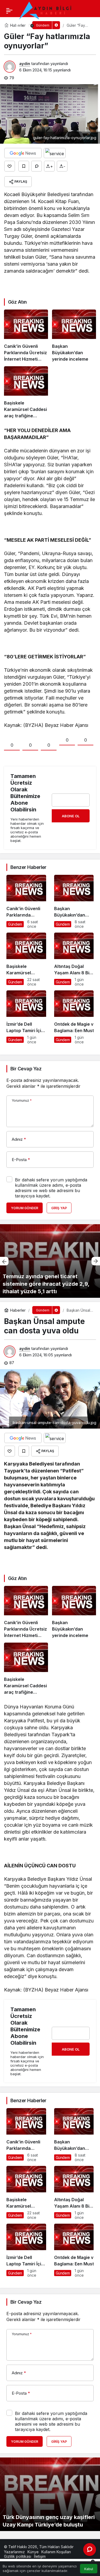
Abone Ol (71, 816)
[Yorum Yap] (37, 166)
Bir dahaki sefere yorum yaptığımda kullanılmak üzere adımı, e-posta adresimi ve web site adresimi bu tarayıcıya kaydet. (51, 1188)
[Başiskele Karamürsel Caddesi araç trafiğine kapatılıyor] (26, 393)
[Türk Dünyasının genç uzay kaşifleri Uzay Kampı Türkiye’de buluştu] (50, 2494)
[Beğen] (10, 166)
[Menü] (9, 11)
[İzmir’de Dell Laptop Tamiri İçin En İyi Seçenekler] (26, 1017)
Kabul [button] (89, 2569)
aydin (25, 64)
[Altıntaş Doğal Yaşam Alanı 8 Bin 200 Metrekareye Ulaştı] (74, 959)
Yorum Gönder (25, 1208)
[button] (6, 26)
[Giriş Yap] (17, 26)
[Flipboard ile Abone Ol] (55, 153)
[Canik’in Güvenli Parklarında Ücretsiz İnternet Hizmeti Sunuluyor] (26, 336)
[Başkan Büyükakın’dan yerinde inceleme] (74, 336)
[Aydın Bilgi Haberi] (46, 10)
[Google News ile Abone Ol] (23, 153)
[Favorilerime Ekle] (24, 166)
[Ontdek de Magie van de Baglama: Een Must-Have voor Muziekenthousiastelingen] (74, 1017)
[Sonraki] (96, 1261)
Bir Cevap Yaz (26, 1069)
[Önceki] (4, 1261)
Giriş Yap (59, 1208)
